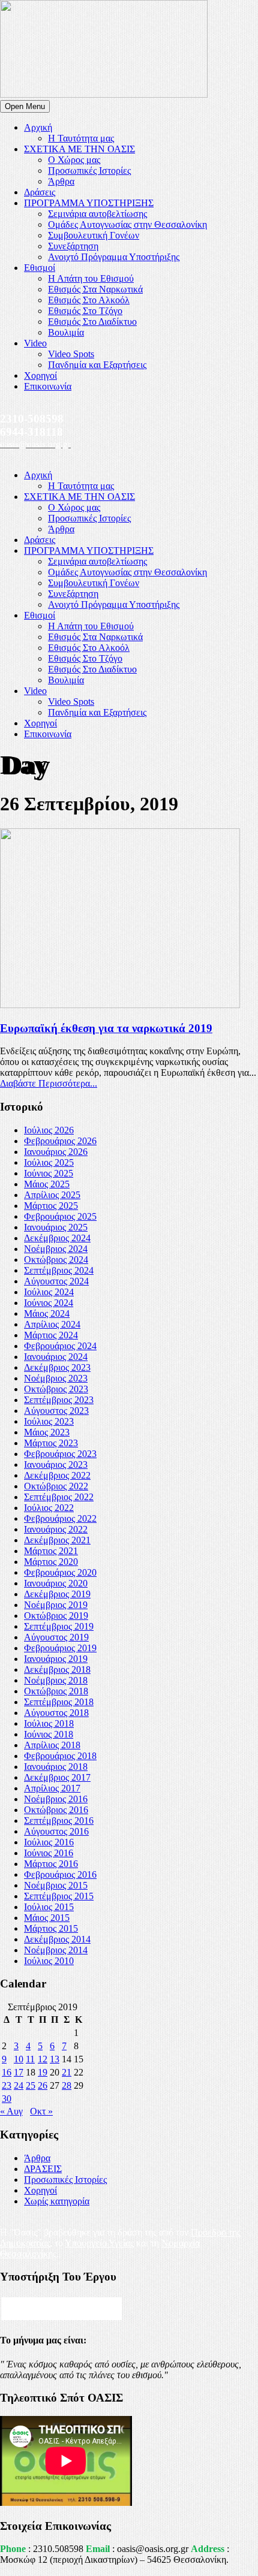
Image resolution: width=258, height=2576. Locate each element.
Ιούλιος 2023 (49, 1421)
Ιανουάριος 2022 (56, 1529)
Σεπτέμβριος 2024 (59, 1270)
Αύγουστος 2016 (56, 1831)
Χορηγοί (40, 375)
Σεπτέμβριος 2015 (59, 1896)
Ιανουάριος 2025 (56, 1227)
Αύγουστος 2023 (56, 1411)
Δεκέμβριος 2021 (57, 1540)
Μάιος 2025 (47, 1184)
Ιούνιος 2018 (49, 1734)
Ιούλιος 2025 (49, 1162)
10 (19, 2059)
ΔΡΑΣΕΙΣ (43, 2169)
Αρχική (38, 127)
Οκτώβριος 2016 (56, 1810)
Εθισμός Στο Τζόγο (85, 311)
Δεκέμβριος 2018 (57, 1669)
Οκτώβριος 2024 (56, 1260)
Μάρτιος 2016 (51, 1864)
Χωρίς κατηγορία (57, 2201)
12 (43, 2059)
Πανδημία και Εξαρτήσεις (97, 365)
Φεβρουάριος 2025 (60, 1216)
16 (7, 2072)
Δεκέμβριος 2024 (57, 1238)
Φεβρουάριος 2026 (60, 1141)
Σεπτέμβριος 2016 (59, 1821)
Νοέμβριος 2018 (56, 1680)
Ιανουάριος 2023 (56, 1465)
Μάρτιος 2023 (51, 1443)
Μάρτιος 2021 (51, 1551)
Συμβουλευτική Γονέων (94, 235)
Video (35, 343)
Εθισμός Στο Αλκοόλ (89, 300)
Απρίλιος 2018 (52, 1745)
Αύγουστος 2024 (56, 1281)
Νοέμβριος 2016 (56, 1799)
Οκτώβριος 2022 (56, 1486)
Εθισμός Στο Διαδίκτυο (92, 322)
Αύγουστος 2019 (56, 1637)
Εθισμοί (40, 268)
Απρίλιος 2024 (52, 1324)
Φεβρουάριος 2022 (60, 1518)
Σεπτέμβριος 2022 (59, 1497)
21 (67, 2072)
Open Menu (25, 106)
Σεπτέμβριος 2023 (59, 1400)
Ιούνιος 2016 (49, 1853)
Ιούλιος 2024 (49, 1292)
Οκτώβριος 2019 (56, 1616)
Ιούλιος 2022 (49, 1508)
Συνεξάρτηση (73, 246)
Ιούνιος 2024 (49, 1303)
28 (67, 2085)
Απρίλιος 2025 (52, 1195)
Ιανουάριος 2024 (56, 1357)
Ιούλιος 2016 (49, 1842)
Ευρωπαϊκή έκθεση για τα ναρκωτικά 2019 (106, 1028)
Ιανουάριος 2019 (56, 1659)
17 (19, 2072)
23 (7, 2085)
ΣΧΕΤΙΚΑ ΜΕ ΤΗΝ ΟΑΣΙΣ (79, 149)
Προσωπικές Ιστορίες (89, 171)
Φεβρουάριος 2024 (60, 1346)
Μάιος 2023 (47, 1432)
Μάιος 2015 (47, 1918)
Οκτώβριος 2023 (56, 1389)
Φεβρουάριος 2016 (60, 1874)
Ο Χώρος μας (74, 160)
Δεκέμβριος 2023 (57, 1367)
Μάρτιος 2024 (51, 1335)
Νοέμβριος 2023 (56, 1378)
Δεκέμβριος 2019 (57, 1594)
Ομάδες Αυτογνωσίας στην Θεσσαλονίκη (127, 224)
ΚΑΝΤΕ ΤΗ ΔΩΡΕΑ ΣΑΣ (61, 2308)
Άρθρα (61, 181)
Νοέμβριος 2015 (56, 1885)
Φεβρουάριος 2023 (60, 1454)
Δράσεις (40, 192)
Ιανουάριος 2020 (56, 1583)
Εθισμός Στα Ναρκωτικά (95, 289)
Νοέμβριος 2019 (56, 1605)
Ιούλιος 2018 (49, 1723)
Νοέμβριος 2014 (56, 1950)
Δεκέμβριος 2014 (57, 1939)
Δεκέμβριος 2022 (57, 1475)
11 (30, 2059)
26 (43, 2085)
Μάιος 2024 (47, 1313)
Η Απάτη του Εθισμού (91, 278)
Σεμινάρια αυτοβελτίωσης (97, 214)
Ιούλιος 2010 (49, 1961)
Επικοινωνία (48, 386)
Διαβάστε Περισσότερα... (49, 1083)
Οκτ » (41, 2111)
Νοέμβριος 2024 (56, 1249)
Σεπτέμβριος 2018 (59, 1702)
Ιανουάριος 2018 (56, 1767)
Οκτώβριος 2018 (56, 1691)
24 (19, 2085)
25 (31, 2085)
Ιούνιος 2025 (49, 1173)
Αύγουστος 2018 (56, 1713)
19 (43, 2072)
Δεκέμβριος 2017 (57, 1777)
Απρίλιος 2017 (52, 1788)
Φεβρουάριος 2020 (60, 1572)
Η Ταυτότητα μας (81, 138)
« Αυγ (11, 2111)
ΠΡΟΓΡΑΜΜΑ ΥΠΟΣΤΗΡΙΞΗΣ (89, 203)
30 (7, 2099)
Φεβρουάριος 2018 (60, 1756)
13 (55, 2059)
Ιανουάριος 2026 (56, 1152)
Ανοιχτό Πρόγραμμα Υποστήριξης (114, 257)
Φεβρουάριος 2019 (60, 1648)
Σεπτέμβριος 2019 (59, 1626)
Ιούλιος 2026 (49, 1130)
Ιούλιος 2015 (49, 1907)
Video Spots (71, 354)
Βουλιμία (66, 332)
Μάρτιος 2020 (51, 1562)
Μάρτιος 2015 (51, 1928)
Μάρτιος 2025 (51, 1206)
